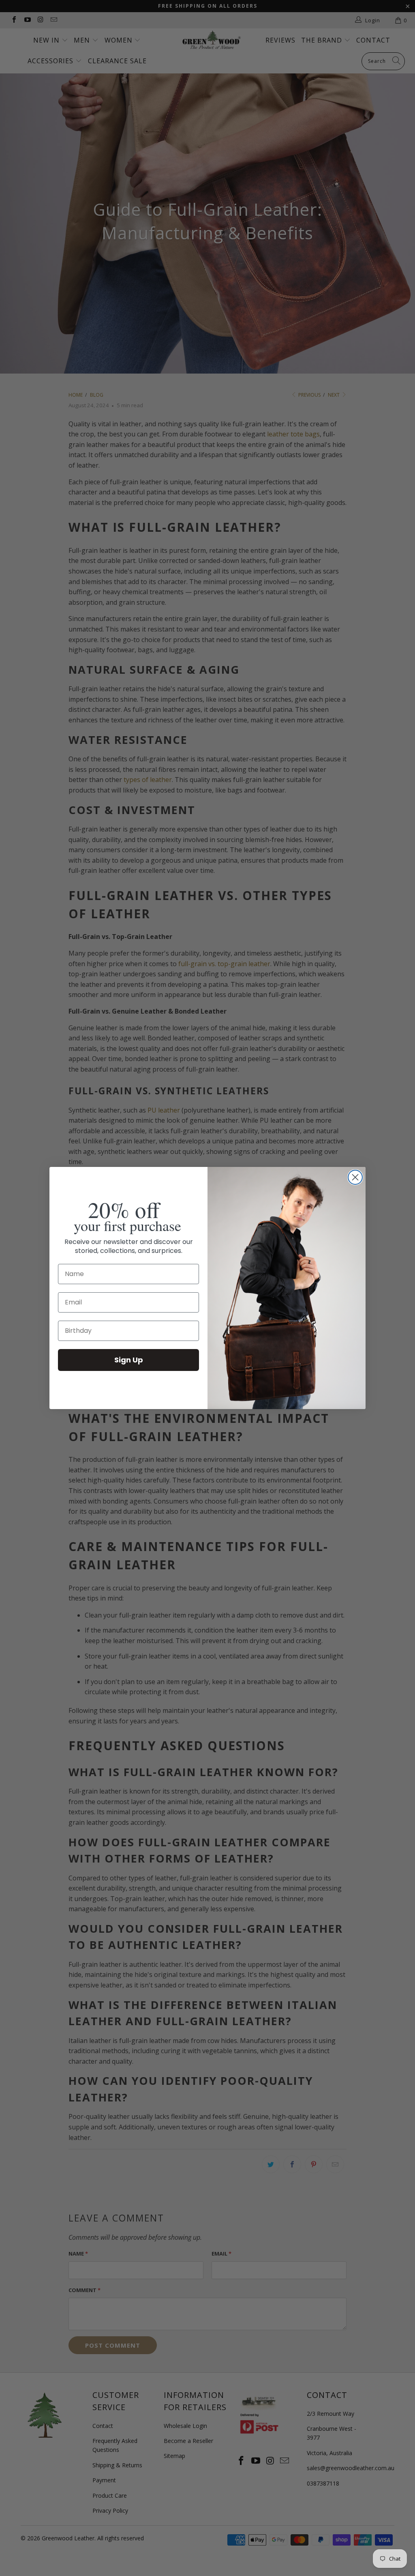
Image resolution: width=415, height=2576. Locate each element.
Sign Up (129, 1360)
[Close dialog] (355, 1177)
